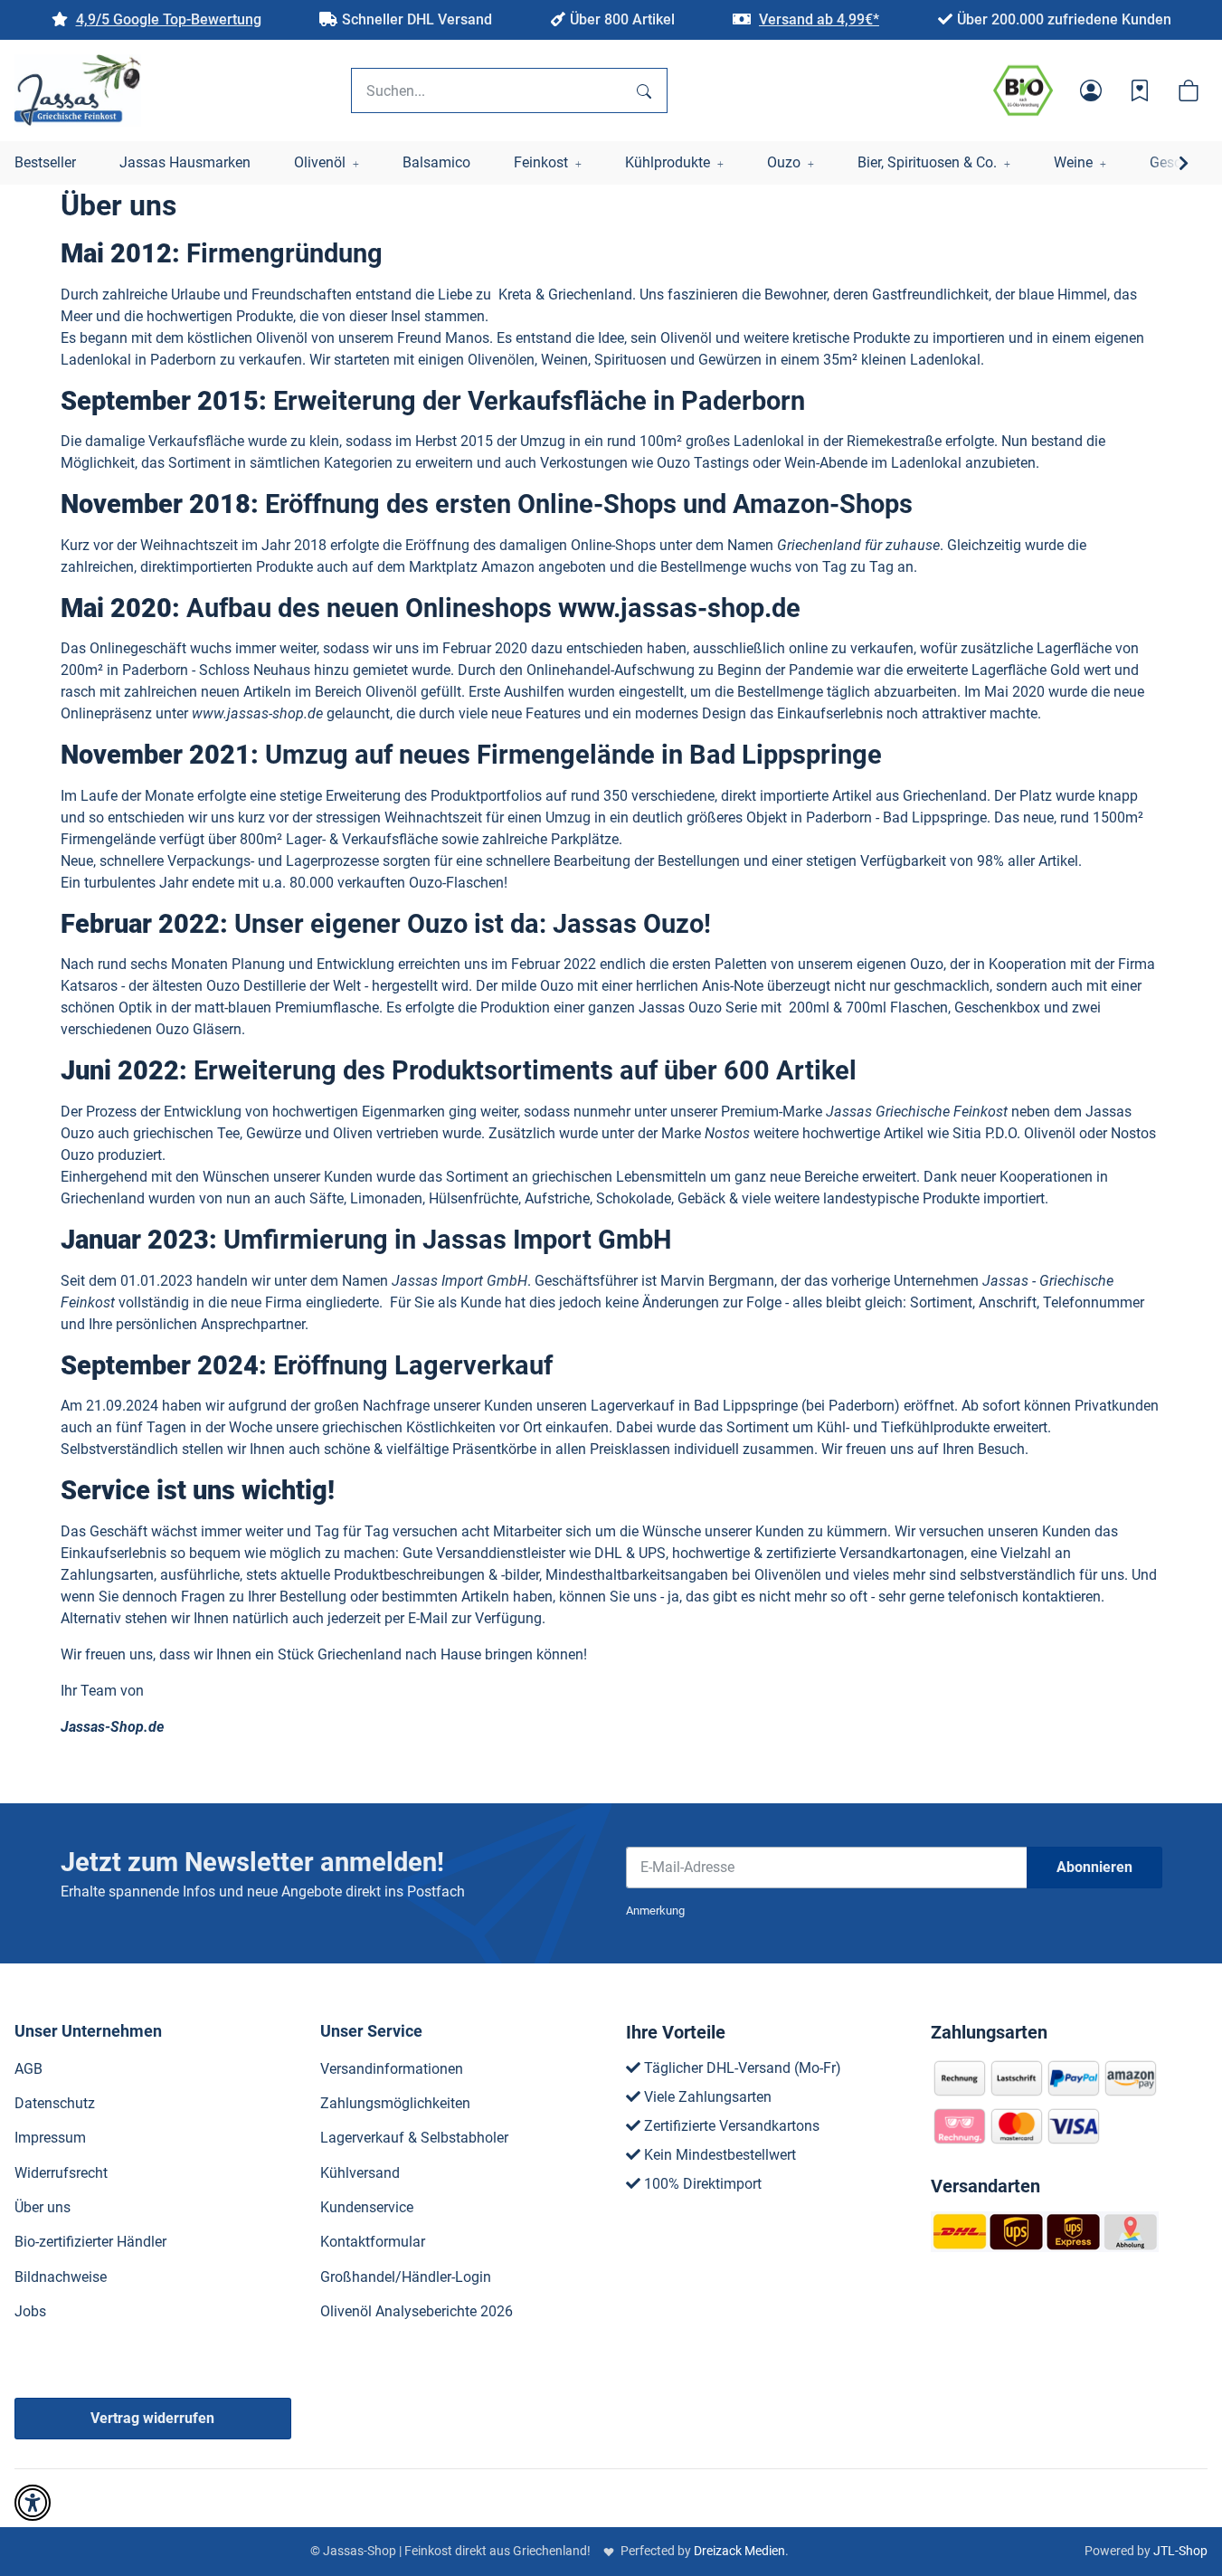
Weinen (564, 360)
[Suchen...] (644, 90)
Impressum (50, 2138)
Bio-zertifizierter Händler (90, 2242)
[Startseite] (78, 90)
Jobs (30, 2311)
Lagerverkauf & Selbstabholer (414, 2138)
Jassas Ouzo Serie (698, 1008)
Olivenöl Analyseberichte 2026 (417, 2311)
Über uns (43, 2207)
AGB (28, 2069)
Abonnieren (1094, 1867)
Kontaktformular (373, 2242)
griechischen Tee (186, 1133)
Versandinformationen (392, 2069)
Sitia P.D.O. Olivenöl (1014, 1133)
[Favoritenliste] (1140, 90)
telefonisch (983, 1597)
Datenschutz (55, 2103)
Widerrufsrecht (61, 2173)
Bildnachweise (61, 2277)
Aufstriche (557, 1198)
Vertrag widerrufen (152, 2418)
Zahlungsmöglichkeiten (395, 2103)
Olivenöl (282, 338)
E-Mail (428, 1618)
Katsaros (89, 986)
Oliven (353, 1133)
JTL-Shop (1180, 2551)
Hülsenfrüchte (474, 1198)
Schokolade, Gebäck (661, 1198)
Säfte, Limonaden (366, 1198)
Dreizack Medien (739, 2551)
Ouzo (426, 883)
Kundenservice (367, 2207)
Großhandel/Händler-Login (406, 2277)
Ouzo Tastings (703, 463)
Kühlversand (360, 2173)
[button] (1091, 90)
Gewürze (274, 1133)
